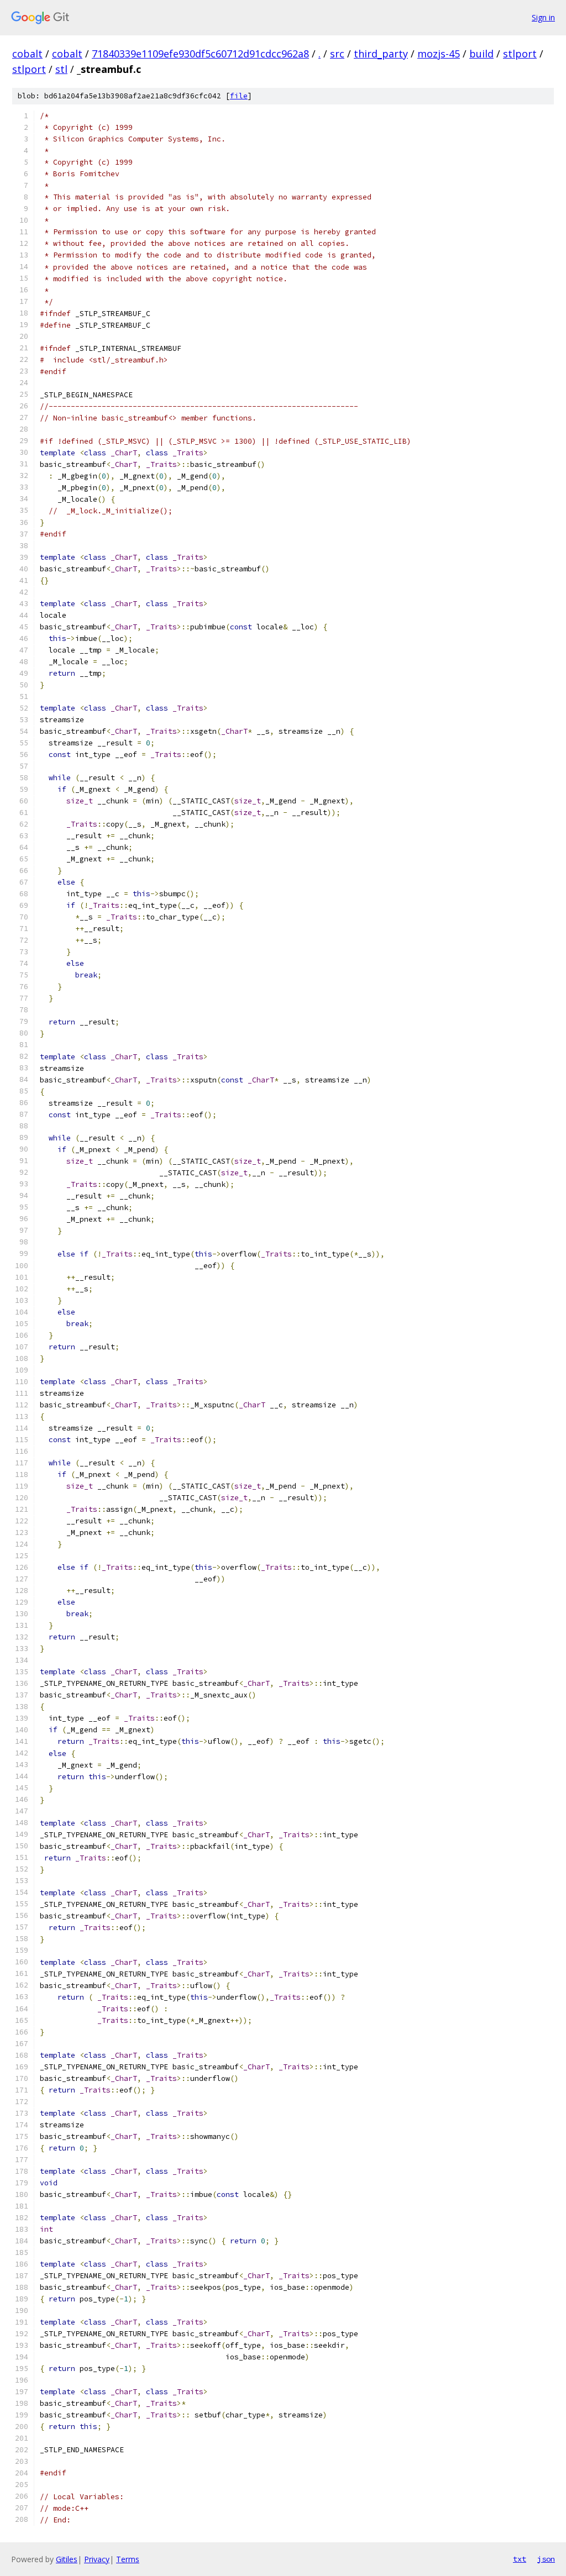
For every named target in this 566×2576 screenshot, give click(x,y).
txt (520, 2559)
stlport (520, 54)
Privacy (97, 2559)
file (239, 96)
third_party (381, 54)
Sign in (543, 17)
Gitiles (67, 2559)
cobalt (27, 54)
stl (61, 69)
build (481, 54)
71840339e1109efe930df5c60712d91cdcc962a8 (200, 54)
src (337, 54)
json (546, 2559)
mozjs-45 (439, 54)
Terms (128, 2559)
